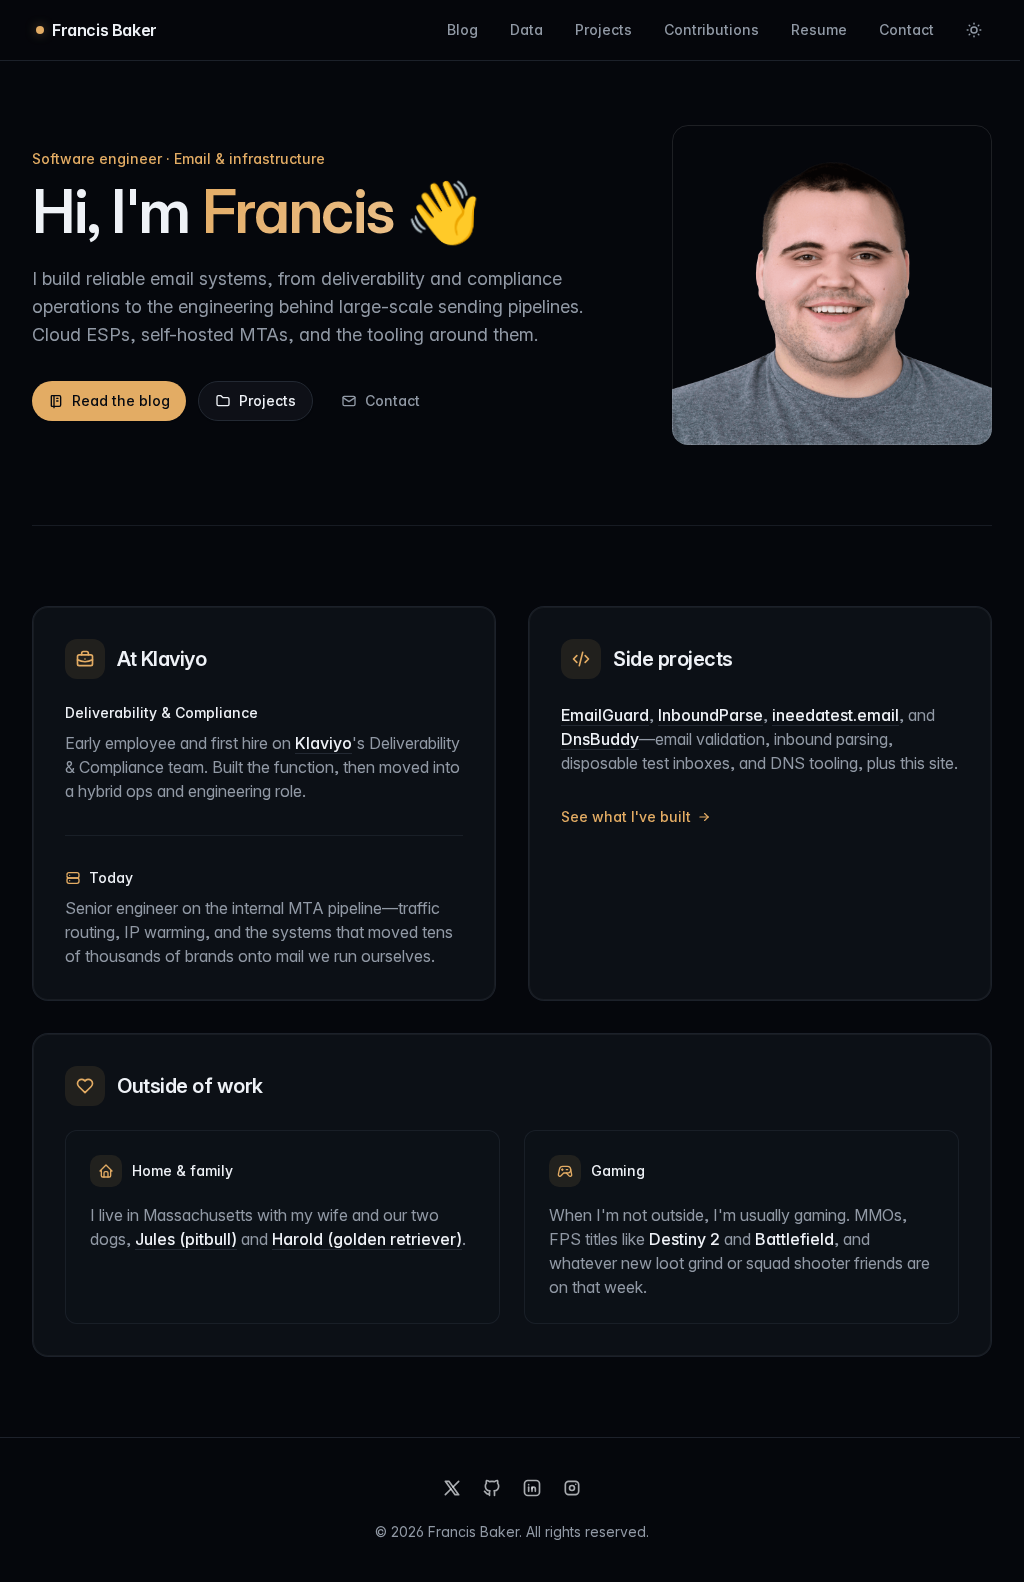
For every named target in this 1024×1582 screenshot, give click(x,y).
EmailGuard (605, 715)
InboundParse (710, 715)
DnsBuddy (600, 739)
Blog (462, 29)
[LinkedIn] (532, 1488)
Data (526, 29)
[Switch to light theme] (974, 30)
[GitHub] (492, 1488)
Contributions (711, 29)
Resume (819, 29)
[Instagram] (572, 1488)
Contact (906, 29)
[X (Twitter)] (452, 1488)
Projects (603, 29)
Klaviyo (323, 743)
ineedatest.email (835, 715)
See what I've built (626, 816)
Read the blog (121, 400)
